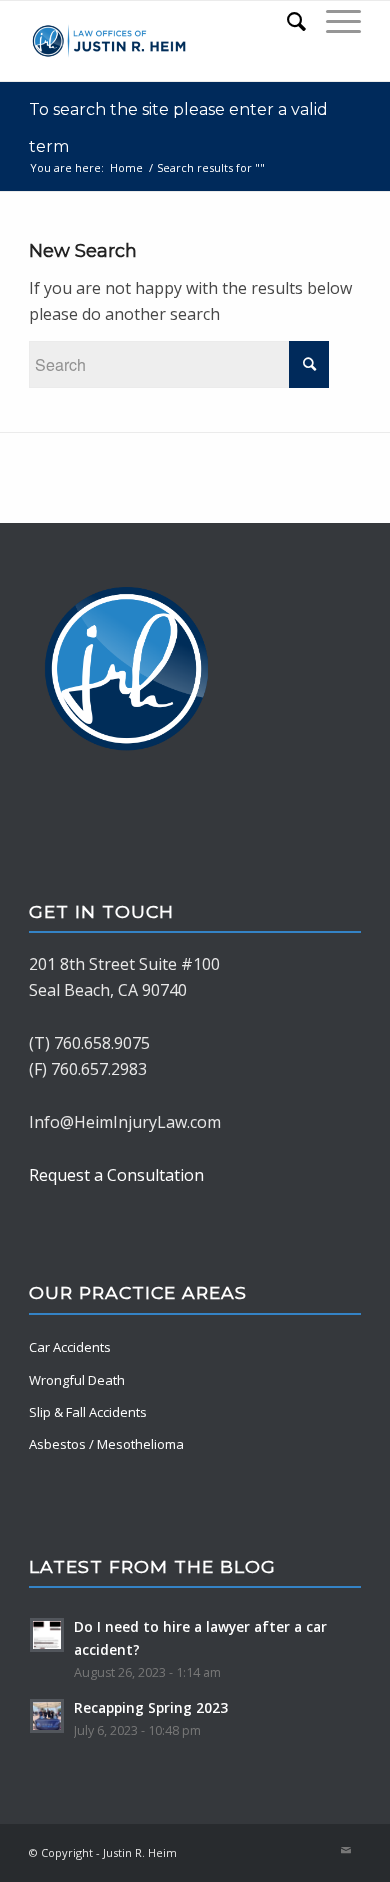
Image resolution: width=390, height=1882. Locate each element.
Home (126, 167)
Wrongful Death (77, 1380)
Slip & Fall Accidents (88, 1412)
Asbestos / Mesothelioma (106, 1444)
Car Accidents (70, 1347)
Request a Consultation (116, 1175)
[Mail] (346, 1850)
